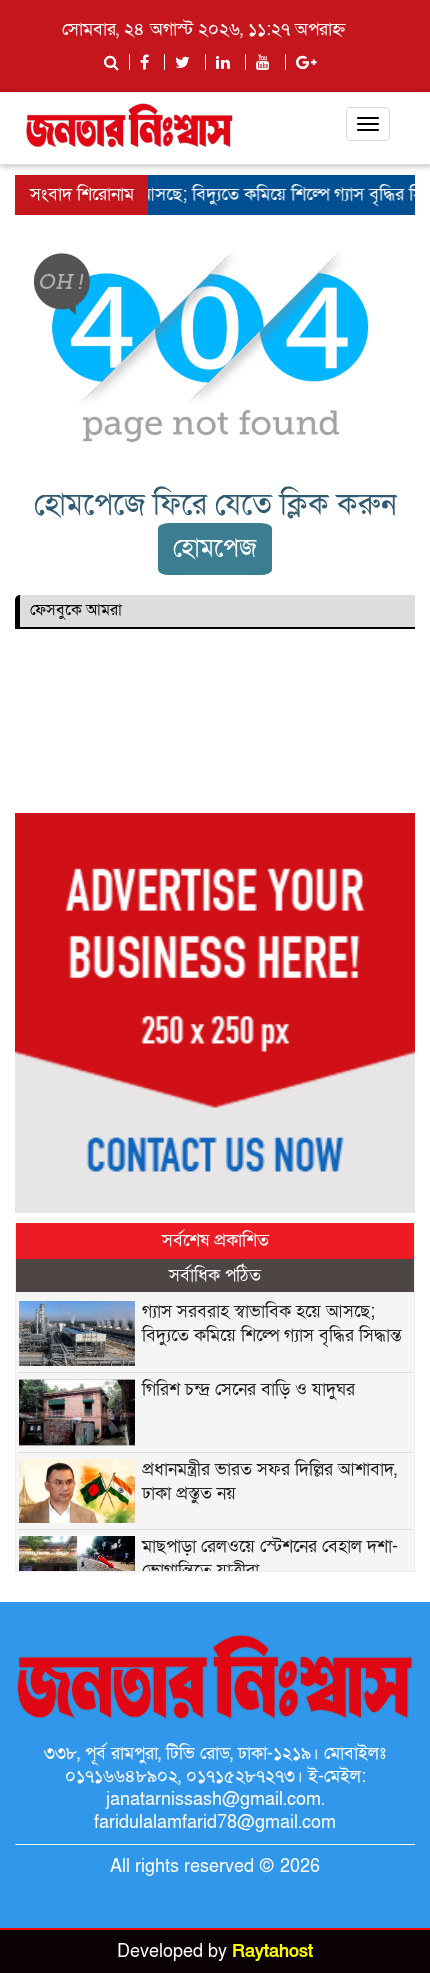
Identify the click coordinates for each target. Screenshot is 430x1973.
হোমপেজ (215, 548)
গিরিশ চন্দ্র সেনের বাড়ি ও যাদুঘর (248, 1389)
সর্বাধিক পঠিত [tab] (215, 1275)
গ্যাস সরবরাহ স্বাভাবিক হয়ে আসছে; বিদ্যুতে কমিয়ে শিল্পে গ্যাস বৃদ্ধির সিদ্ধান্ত (272, 1323)
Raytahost (272, 1951)
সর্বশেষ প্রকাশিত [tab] (215, 1240)
